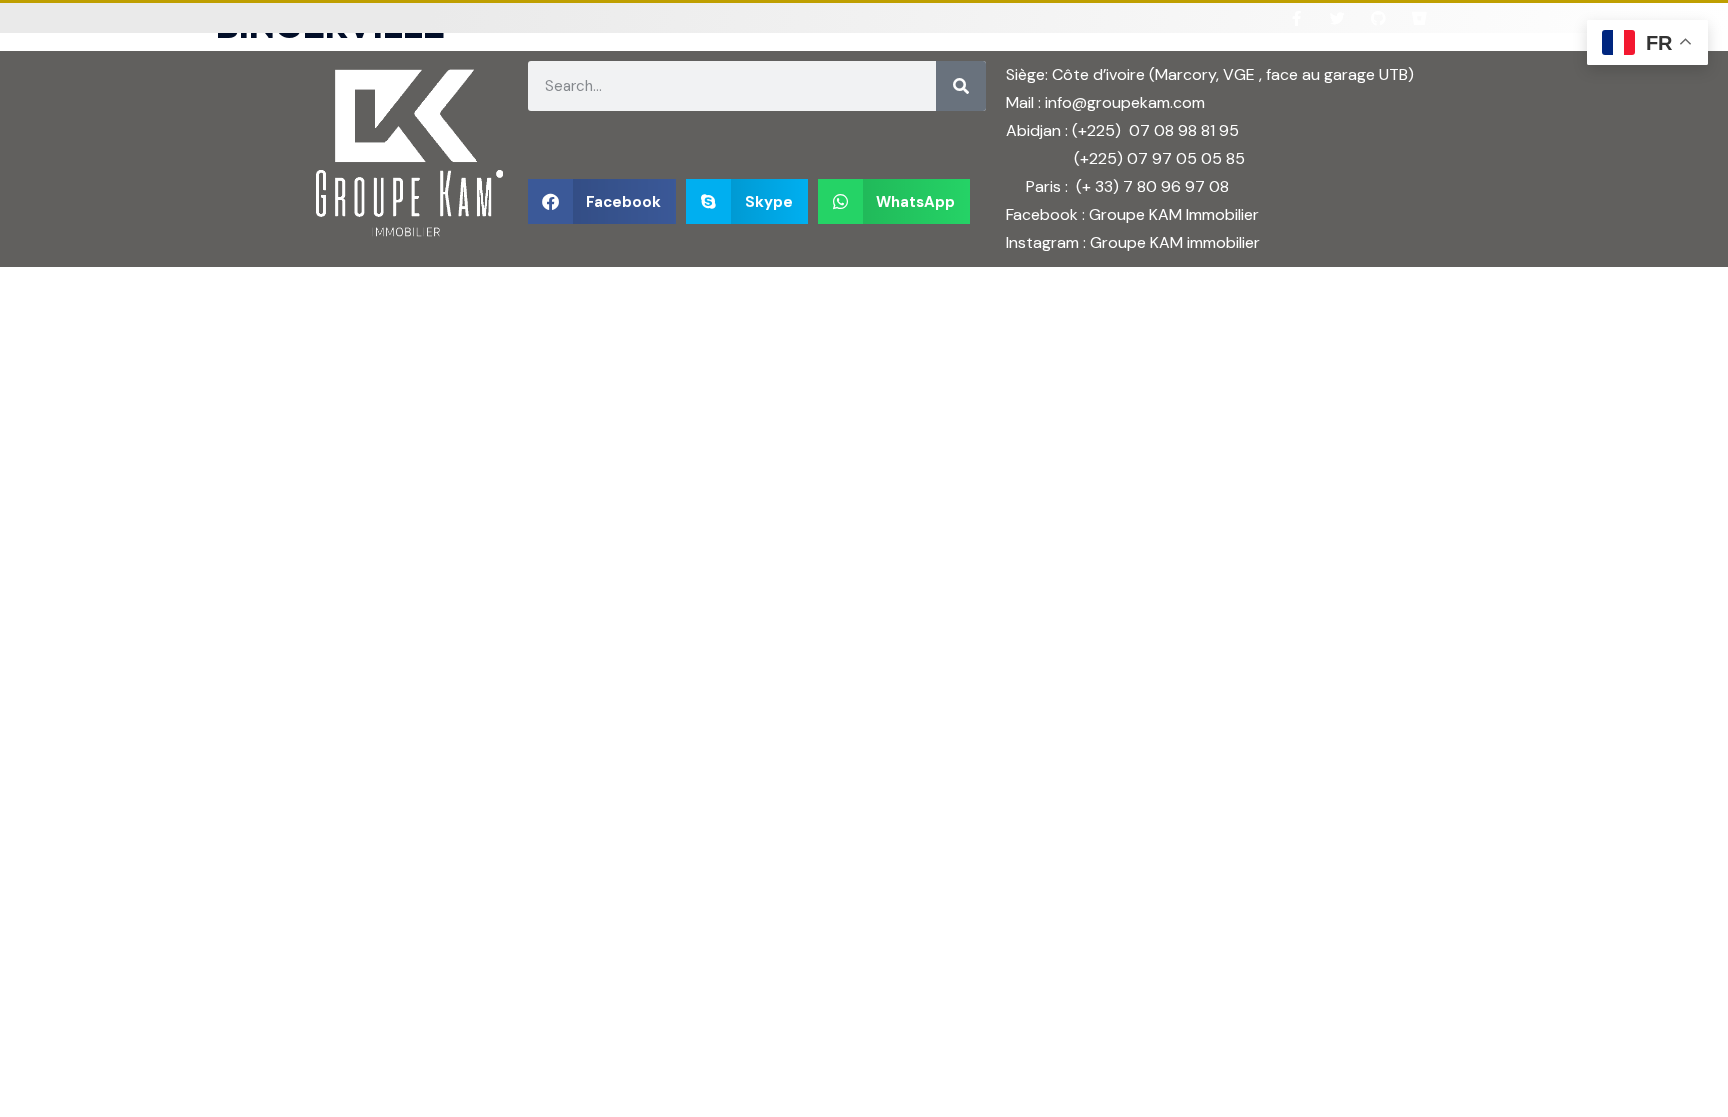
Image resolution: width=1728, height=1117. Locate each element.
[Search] (961, 86)
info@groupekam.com (1125, 102)
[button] (602, 201)
